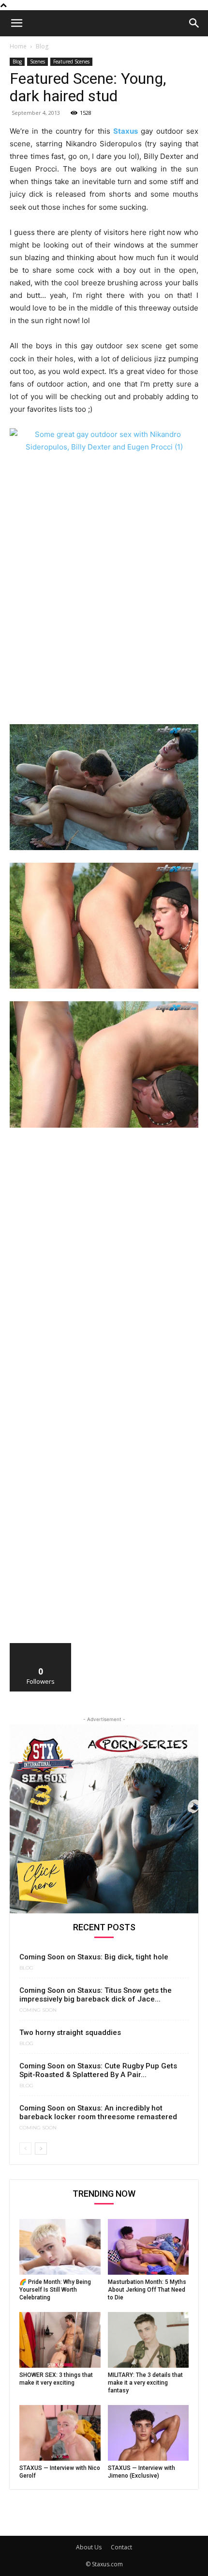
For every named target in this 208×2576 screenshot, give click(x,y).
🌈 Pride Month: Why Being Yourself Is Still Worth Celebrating (55, 2290)
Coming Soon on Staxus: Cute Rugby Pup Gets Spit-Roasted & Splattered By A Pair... (98, 2070)
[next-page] (41, 2149)
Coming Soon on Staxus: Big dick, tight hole (94, 1957)
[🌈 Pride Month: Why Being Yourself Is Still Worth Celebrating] (60, 2247)
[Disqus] (104, 1269)
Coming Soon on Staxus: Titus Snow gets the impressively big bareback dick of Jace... (96, 1995)
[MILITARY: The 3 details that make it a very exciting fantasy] (149, 2340)
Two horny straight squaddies (70, 2033)
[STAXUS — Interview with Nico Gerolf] (60, 2433)
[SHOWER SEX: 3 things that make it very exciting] (60, 2340)
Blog (42, 46)
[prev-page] (25, 2149)
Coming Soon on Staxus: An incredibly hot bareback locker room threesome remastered (98, 2112)
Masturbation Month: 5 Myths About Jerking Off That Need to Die (147, 2290)
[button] (16, 23)
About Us (89, 2547)
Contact (121, 2547)
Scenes (37, 62)
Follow (41, 1647)
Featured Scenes (71, 62)
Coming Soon (38, 2010)
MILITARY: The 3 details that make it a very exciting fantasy (145, 2383)
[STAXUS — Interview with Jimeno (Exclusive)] (149, 2433)
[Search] (194, 23)
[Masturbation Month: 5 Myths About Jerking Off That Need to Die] (149, 2247)
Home (18, 46)
